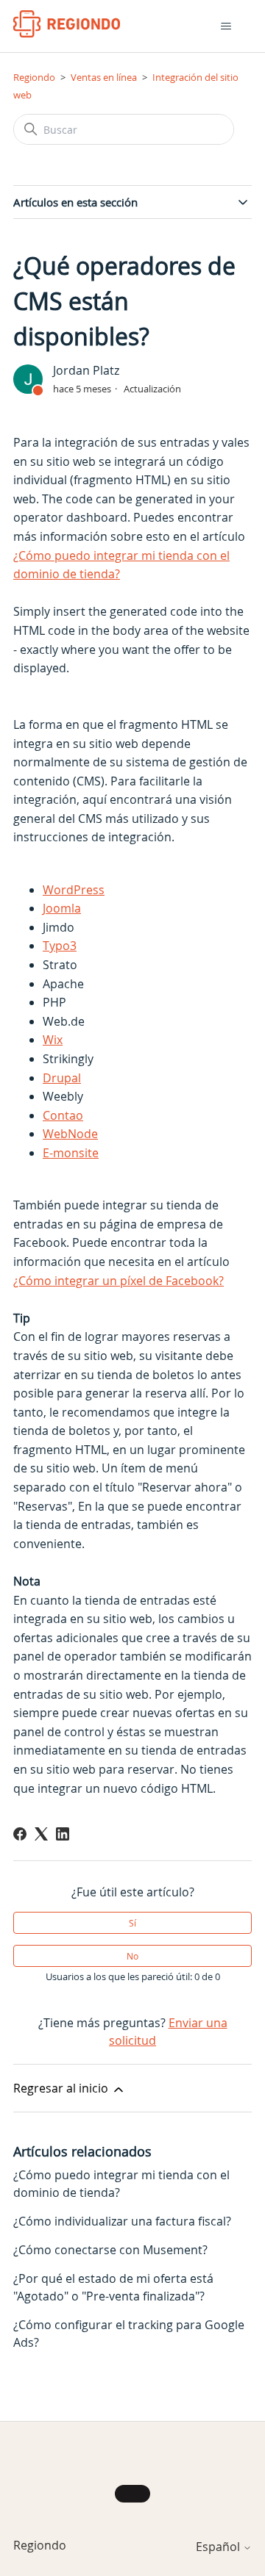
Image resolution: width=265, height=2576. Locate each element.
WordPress (74, 890)
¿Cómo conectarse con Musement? (110, 2250)
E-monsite (71, 1153)
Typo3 (60, 946)
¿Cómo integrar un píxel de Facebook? (119, 1281)
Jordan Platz (86, 370)
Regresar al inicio (62, 2088)
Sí (132, 1923)
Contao (63, 1115)
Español (219, 2547)
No (132, 1956)
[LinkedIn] (63, 1834)
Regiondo (34, 77)
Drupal (62, 1078)
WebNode (70, 1134)
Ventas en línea (104, 77)
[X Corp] (41, 1834)
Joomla (62, 908)
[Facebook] (20, 1834)
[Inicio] (67, 24)
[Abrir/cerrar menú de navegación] (226, 26)
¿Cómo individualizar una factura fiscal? (122, 2221)
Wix (53, 1040)
